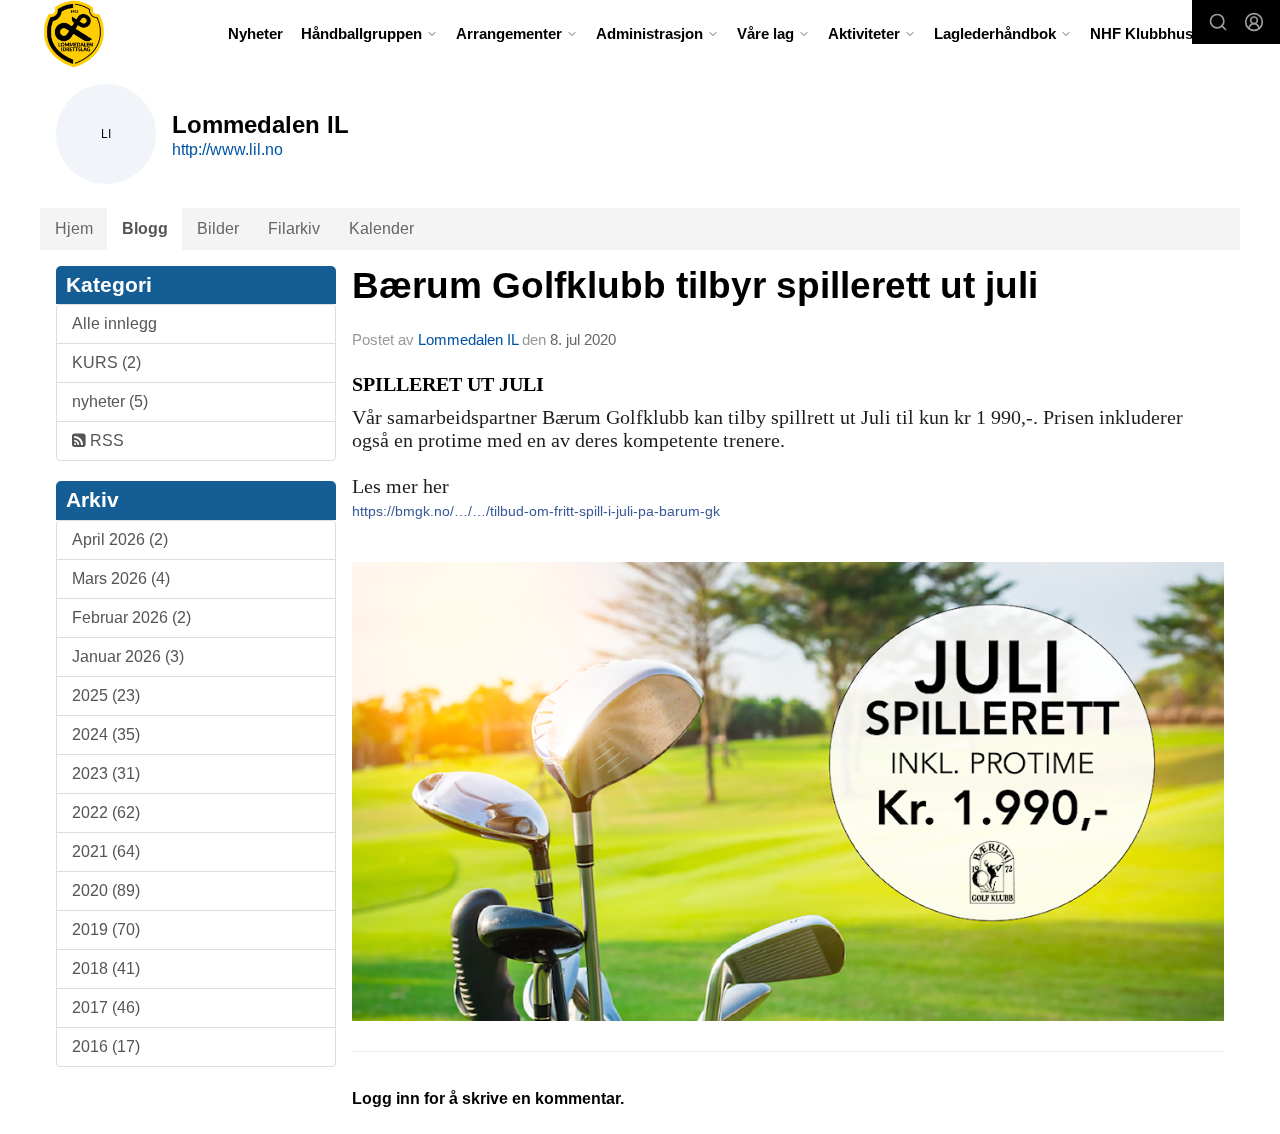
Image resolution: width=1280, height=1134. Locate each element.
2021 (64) (106, 851)
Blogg (145, 228)
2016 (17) (106, 1046)
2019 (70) (106, 929)
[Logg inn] (1254, 22)
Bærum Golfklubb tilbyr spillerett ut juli (695, 285)
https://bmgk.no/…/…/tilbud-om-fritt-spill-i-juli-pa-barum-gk (536, 511)
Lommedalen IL (468, 339)
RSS (105, 440)
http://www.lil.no (227, 149)
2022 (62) (106, 812)
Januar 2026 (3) (128, 656)
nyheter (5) (110, 401)
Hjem (74, 228)
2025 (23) (106, 695)
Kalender (381, 228)
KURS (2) (106, 362)
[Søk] (1218, 22)
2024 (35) (106, 734)
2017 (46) (106, 1007)
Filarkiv (294, 228)
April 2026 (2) (120, 539)
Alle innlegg (114, 323)
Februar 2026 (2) (131, 617)
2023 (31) (106, 773)
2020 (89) (106, 890)
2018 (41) (106, 968)
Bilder (218, 228)
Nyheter (255, 33)
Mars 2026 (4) (121, 578)
